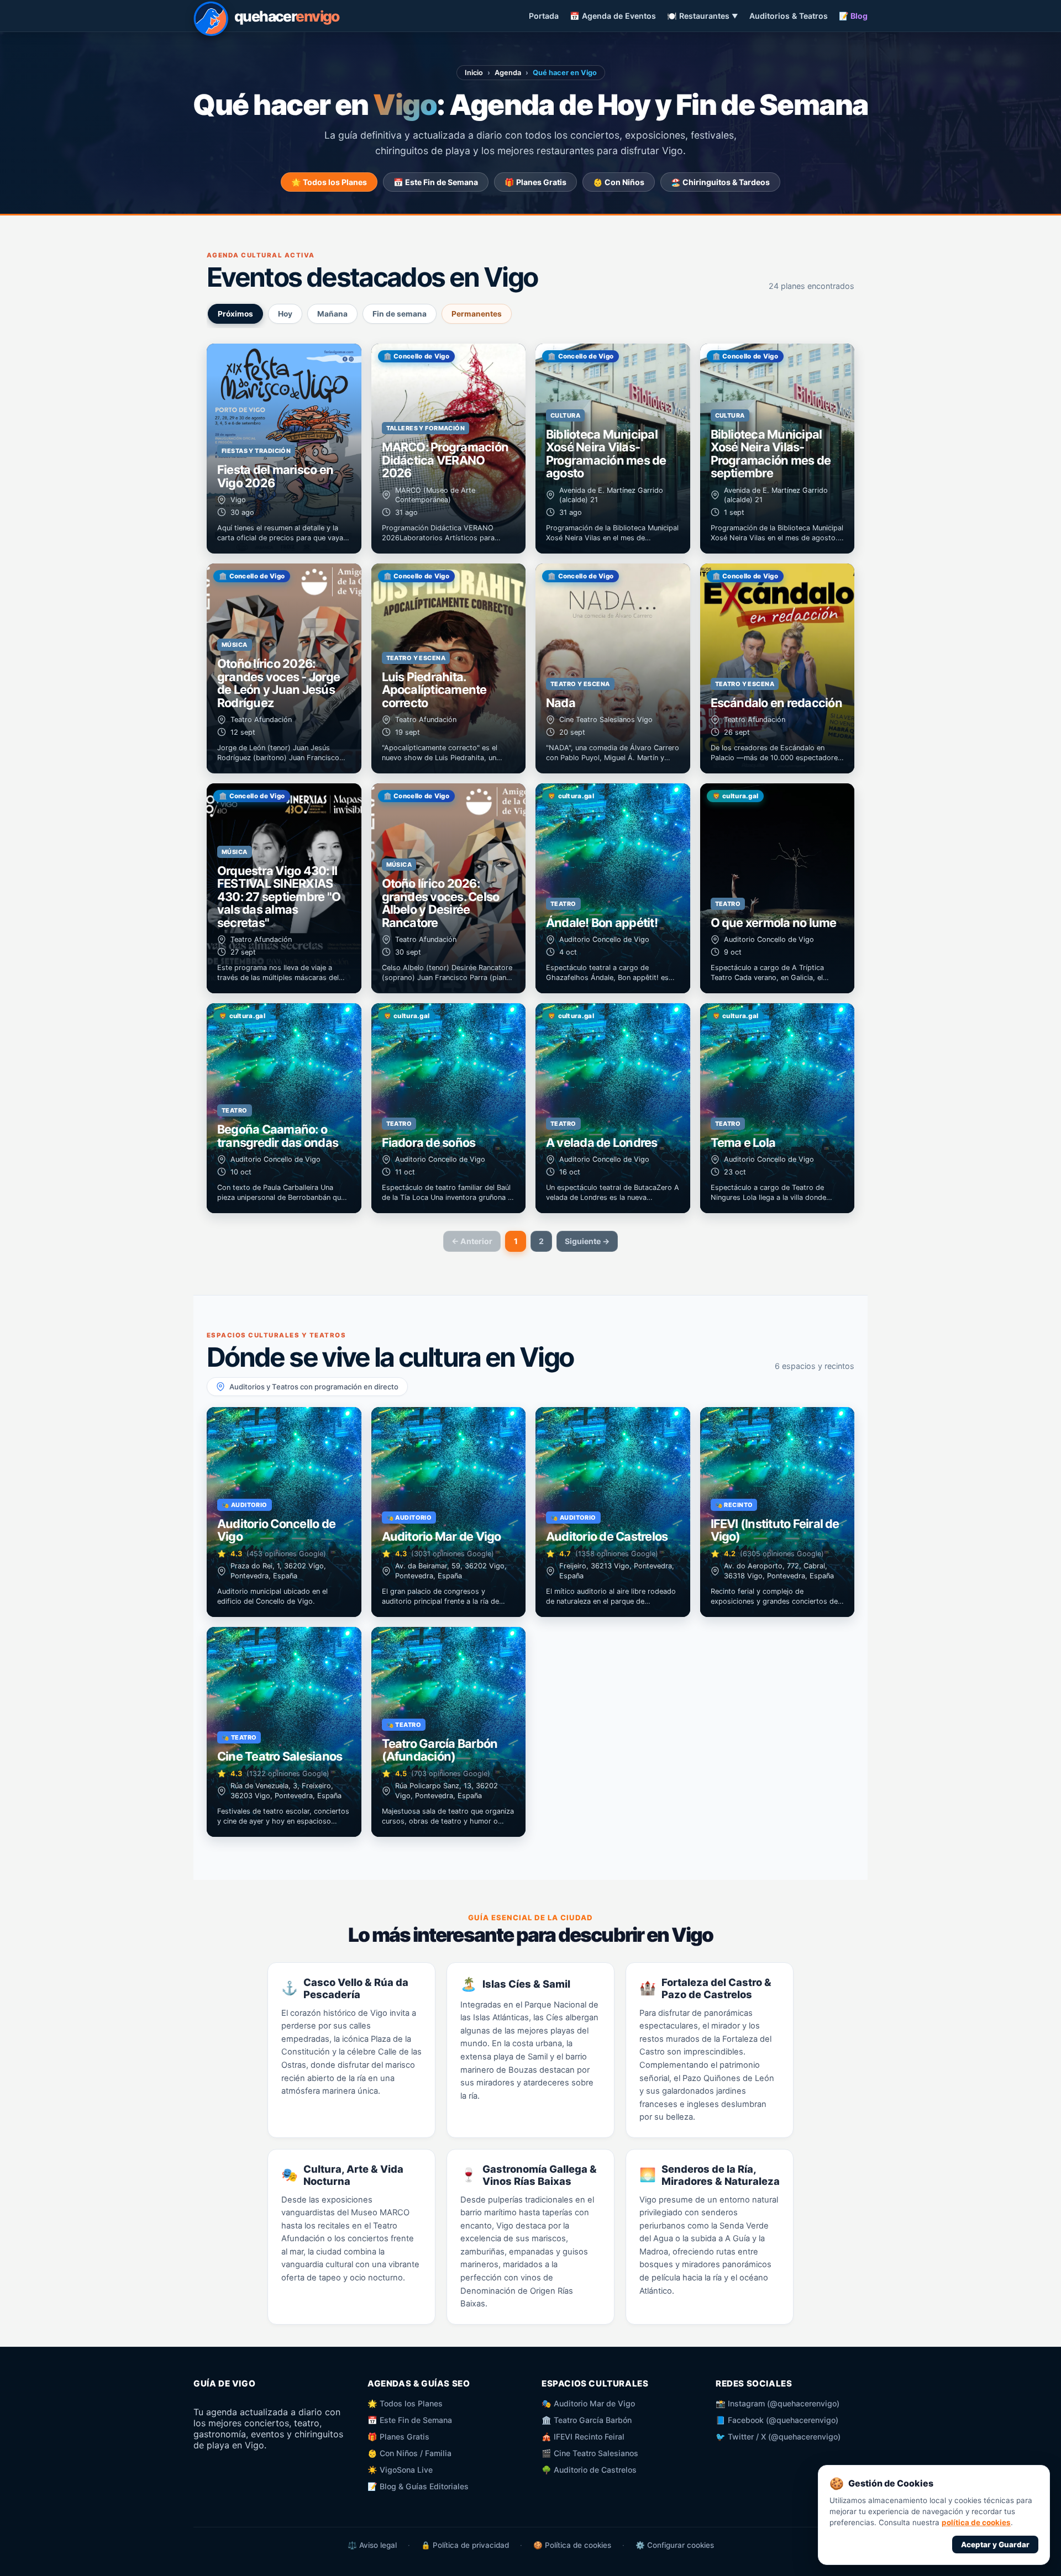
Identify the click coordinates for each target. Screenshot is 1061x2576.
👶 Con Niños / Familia (409, 2453)
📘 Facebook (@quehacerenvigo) (777, 2420)
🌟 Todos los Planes (329, 182)
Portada (544, 16)
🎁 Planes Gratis (535, 182)
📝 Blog (853, 16)
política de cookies (976, 2522)
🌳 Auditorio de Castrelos (589, 2470)
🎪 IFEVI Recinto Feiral (583, 2437)
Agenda (508, 73)
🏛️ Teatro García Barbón (587, 2420)
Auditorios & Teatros (789, 16)
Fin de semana (400, 314)
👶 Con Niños (619, 182)
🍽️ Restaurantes (703, 16)
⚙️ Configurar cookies (675, 2545)
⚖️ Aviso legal (372, 2545)
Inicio (474, 73)
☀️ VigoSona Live (400, 2470)
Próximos (235, 314)
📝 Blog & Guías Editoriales (418, 2486)
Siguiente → (587, 1241)
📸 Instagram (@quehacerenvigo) (778, 2403)
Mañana (332, 314)
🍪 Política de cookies (572, 2545)
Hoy (285, 314)
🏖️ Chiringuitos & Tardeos (720, 182)
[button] (284, 449)
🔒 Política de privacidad (465, 2545)
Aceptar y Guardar (995, 2545)
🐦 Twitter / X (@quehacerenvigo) (778, 2437)
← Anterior (472, 1241)
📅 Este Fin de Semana (436, 182)
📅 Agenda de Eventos (613, 16)
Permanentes (477, 314)
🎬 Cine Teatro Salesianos (590, 2453)
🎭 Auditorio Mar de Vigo (588, 2403)
